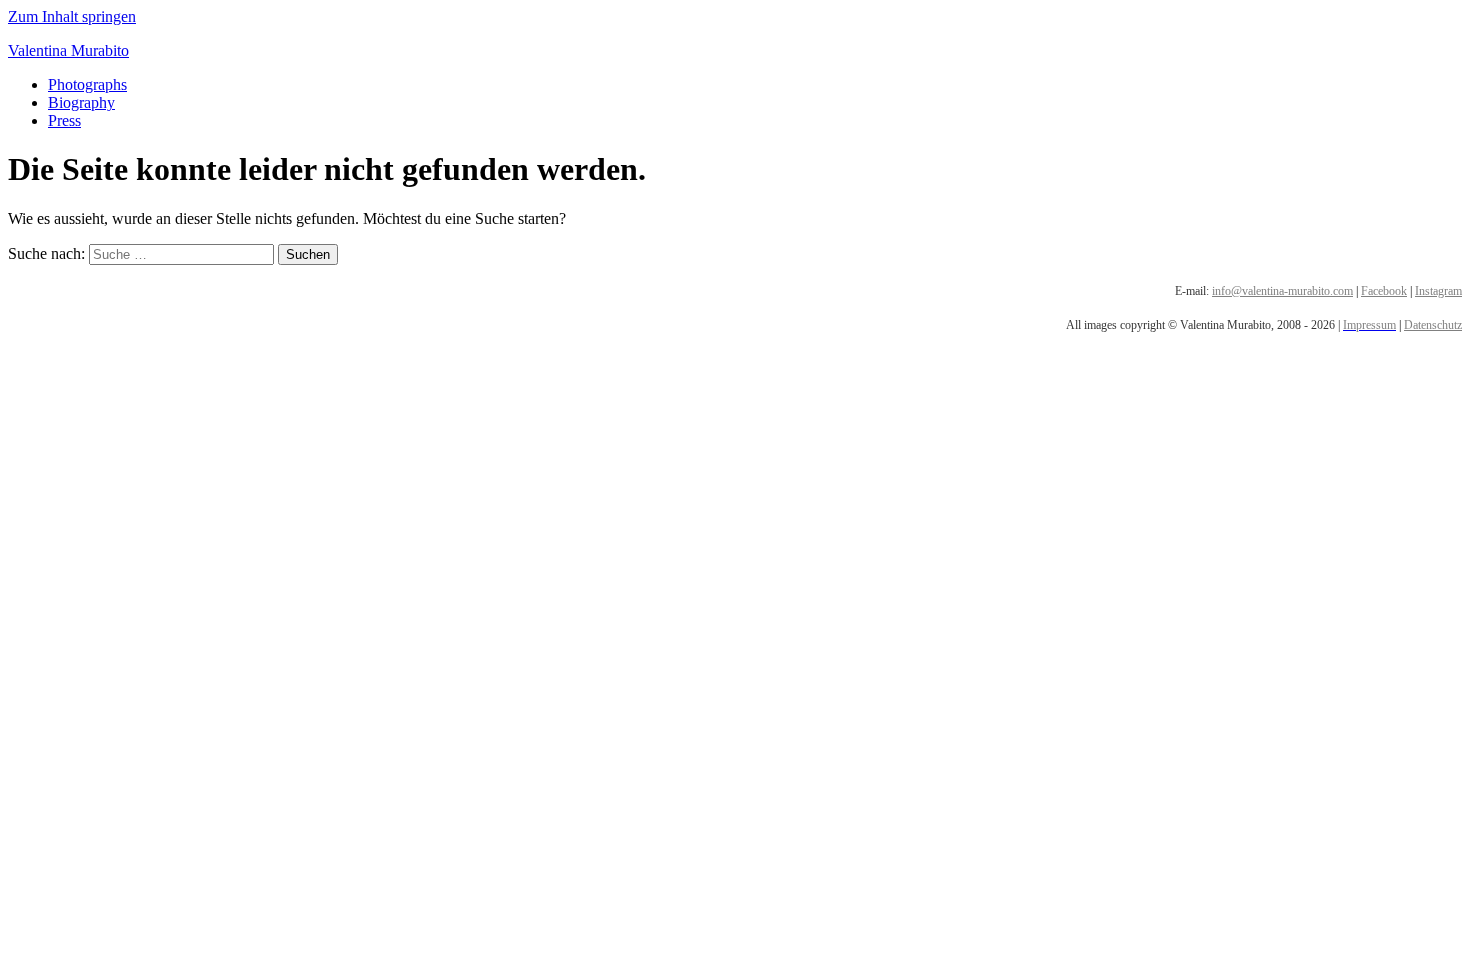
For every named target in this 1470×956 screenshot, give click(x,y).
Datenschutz (1433, 325)
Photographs (87, 84)
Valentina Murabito (68, 50)
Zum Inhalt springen (72, 16)
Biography (81, 102)
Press (64, 120)
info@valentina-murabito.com (1282, 291)
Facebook (1384, 291)
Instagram (1438, 291)
